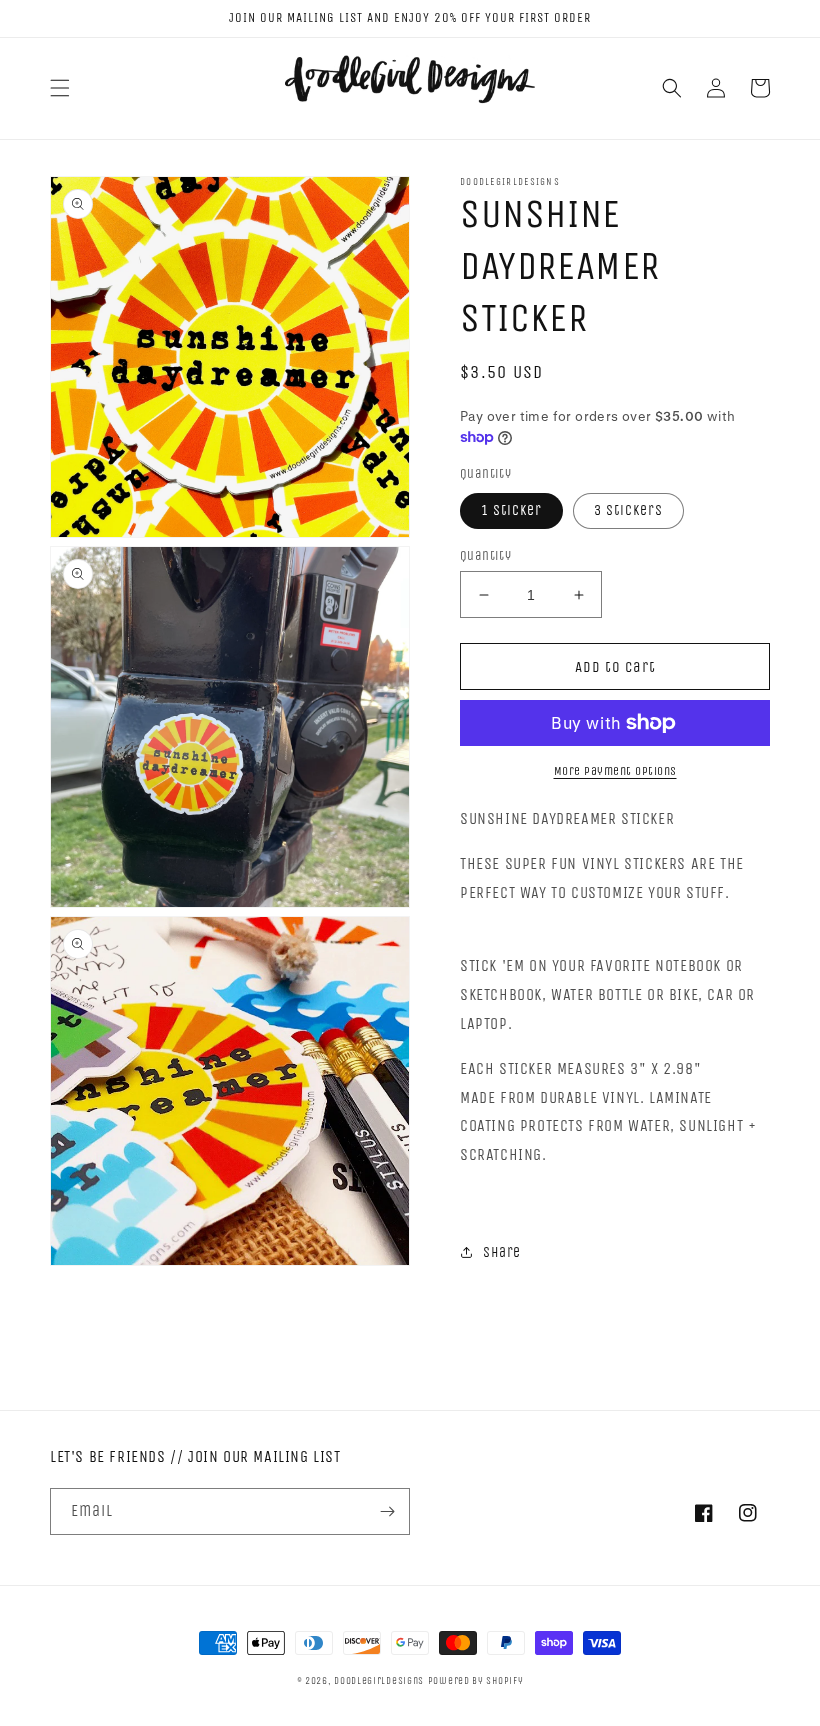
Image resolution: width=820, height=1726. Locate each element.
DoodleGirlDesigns (379, 1681)
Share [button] (502, 1252)
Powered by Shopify (476, 1681)
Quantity (485, 555)
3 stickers (628, 510)
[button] (60, 88)
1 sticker (511, 510)
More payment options (615, 771)
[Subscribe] (387, 1511)
